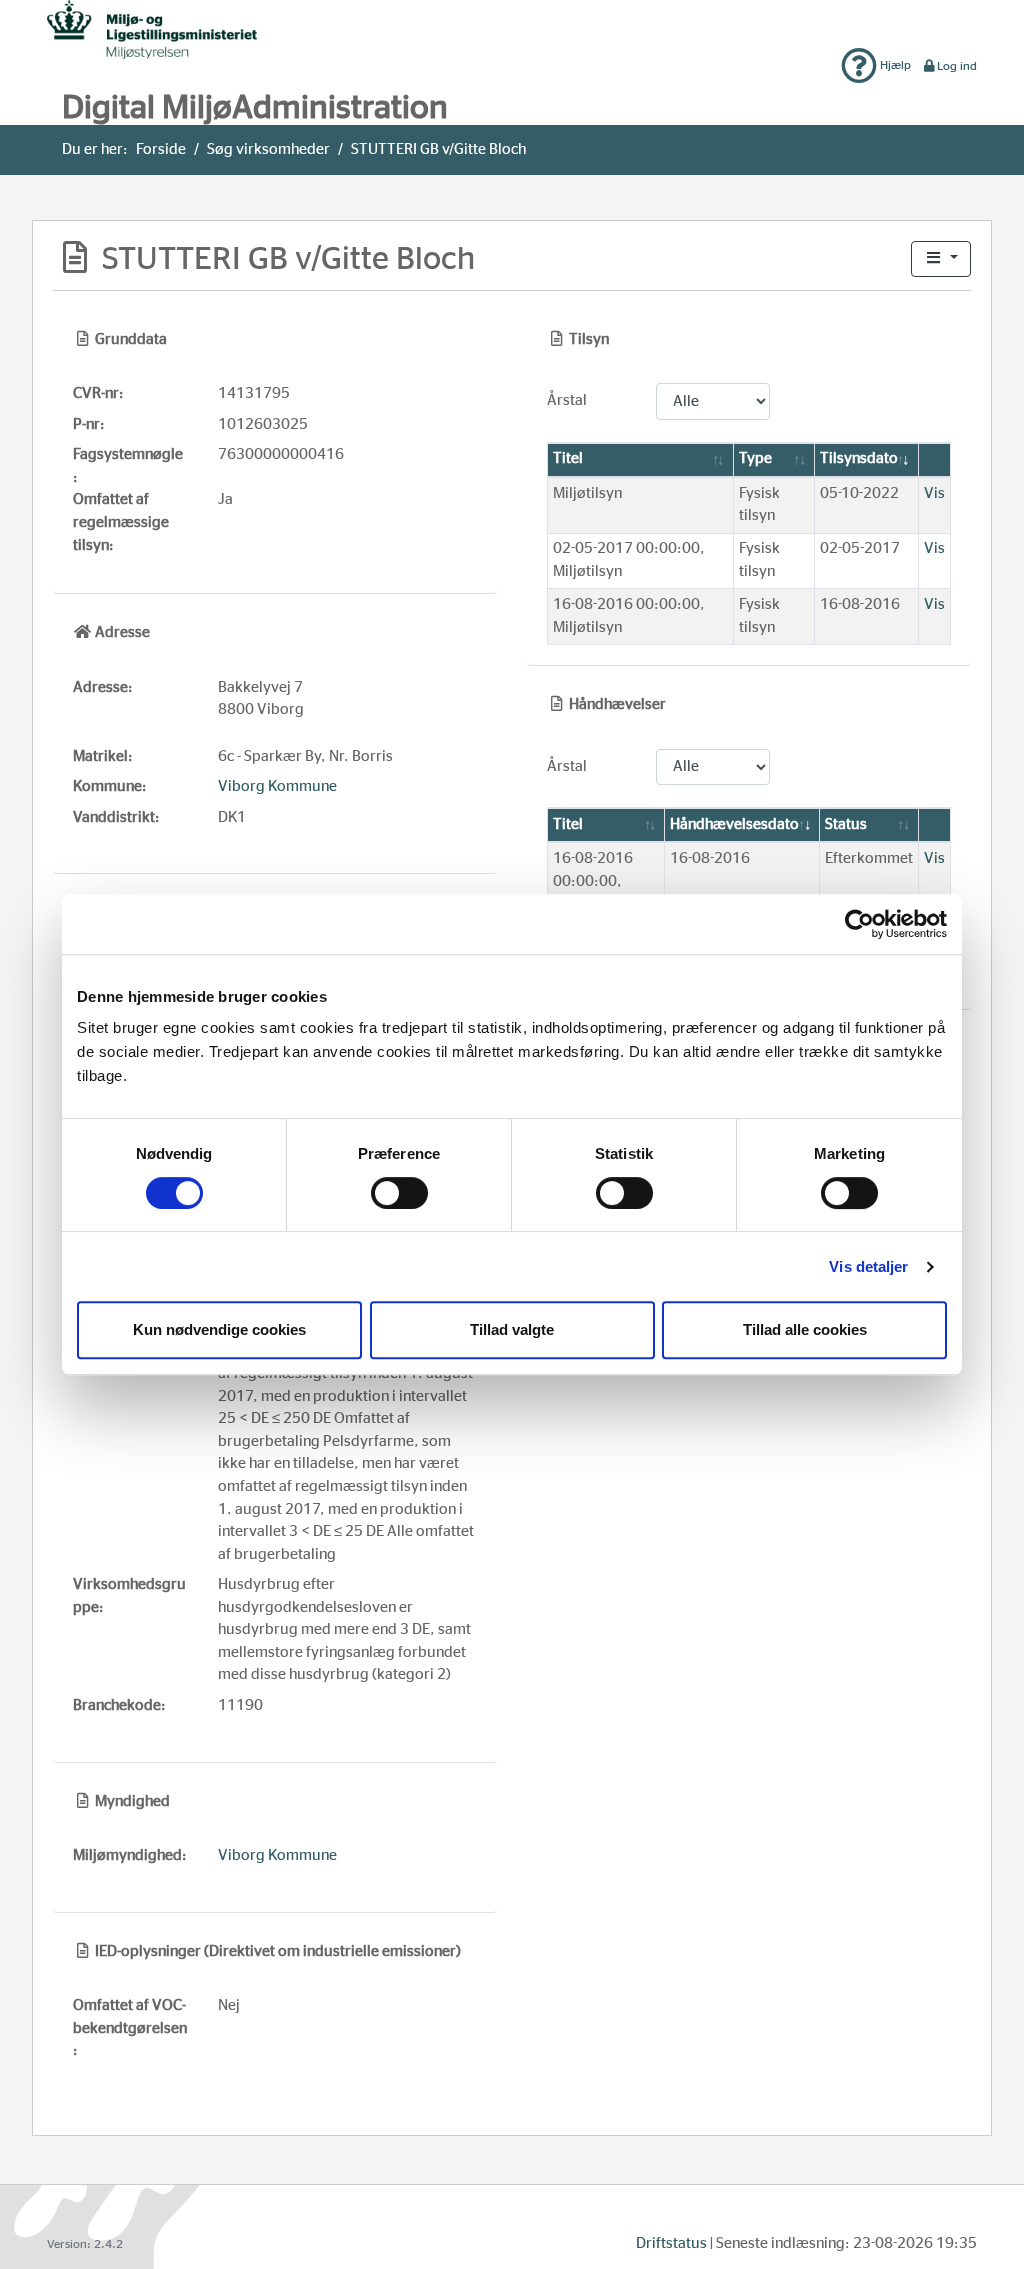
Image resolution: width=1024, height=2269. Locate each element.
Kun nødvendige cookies (219, 1329)
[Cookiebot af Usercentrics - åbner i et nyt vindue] (859, 924)
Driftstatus (671, 2243)
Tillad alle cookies (805, 1329)
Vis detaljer (868, 1266)
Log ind (957, 66)
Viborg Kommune (277, 786)
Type (755, 458)
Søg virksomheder (268, 149)
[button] (941, 259)
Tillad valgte (512, 1329)
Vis (934, 493)
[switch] (399, 1193)
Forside (161, 149)
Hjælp (894, 65)
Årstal (567, 400)
